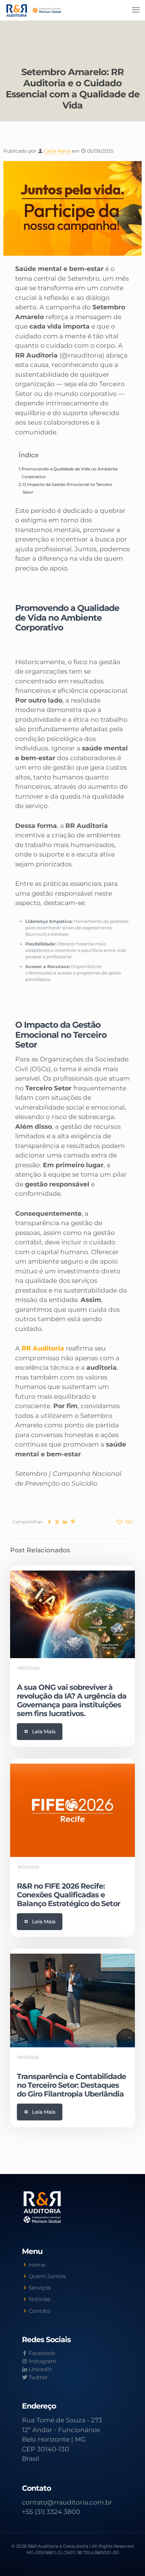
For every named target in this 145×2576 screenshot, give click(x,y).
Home (37, 2265)
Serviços (40, 2288)
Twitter (37, 2377)
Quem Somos (47, 2276)
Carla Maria (57, 151)
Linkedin (40, 2369)
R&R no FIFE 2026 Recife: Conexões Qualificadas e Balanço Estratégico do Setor (68, 1895)
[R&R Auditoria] (34, 10)
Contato (40, 2311)
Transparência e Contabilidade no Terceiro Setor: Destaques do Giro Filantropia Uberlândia (71, 2085)
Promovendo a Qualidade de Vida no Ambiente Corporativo (70, 473)
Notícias (39, 2299)
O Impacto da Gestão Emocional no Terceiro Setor (67, 488)
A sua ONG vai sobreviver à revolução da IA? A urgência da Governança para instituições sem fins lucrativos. (72, 1700)
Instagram (42, 2361)
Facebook (41, 2353)
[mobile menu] (136, 10)
